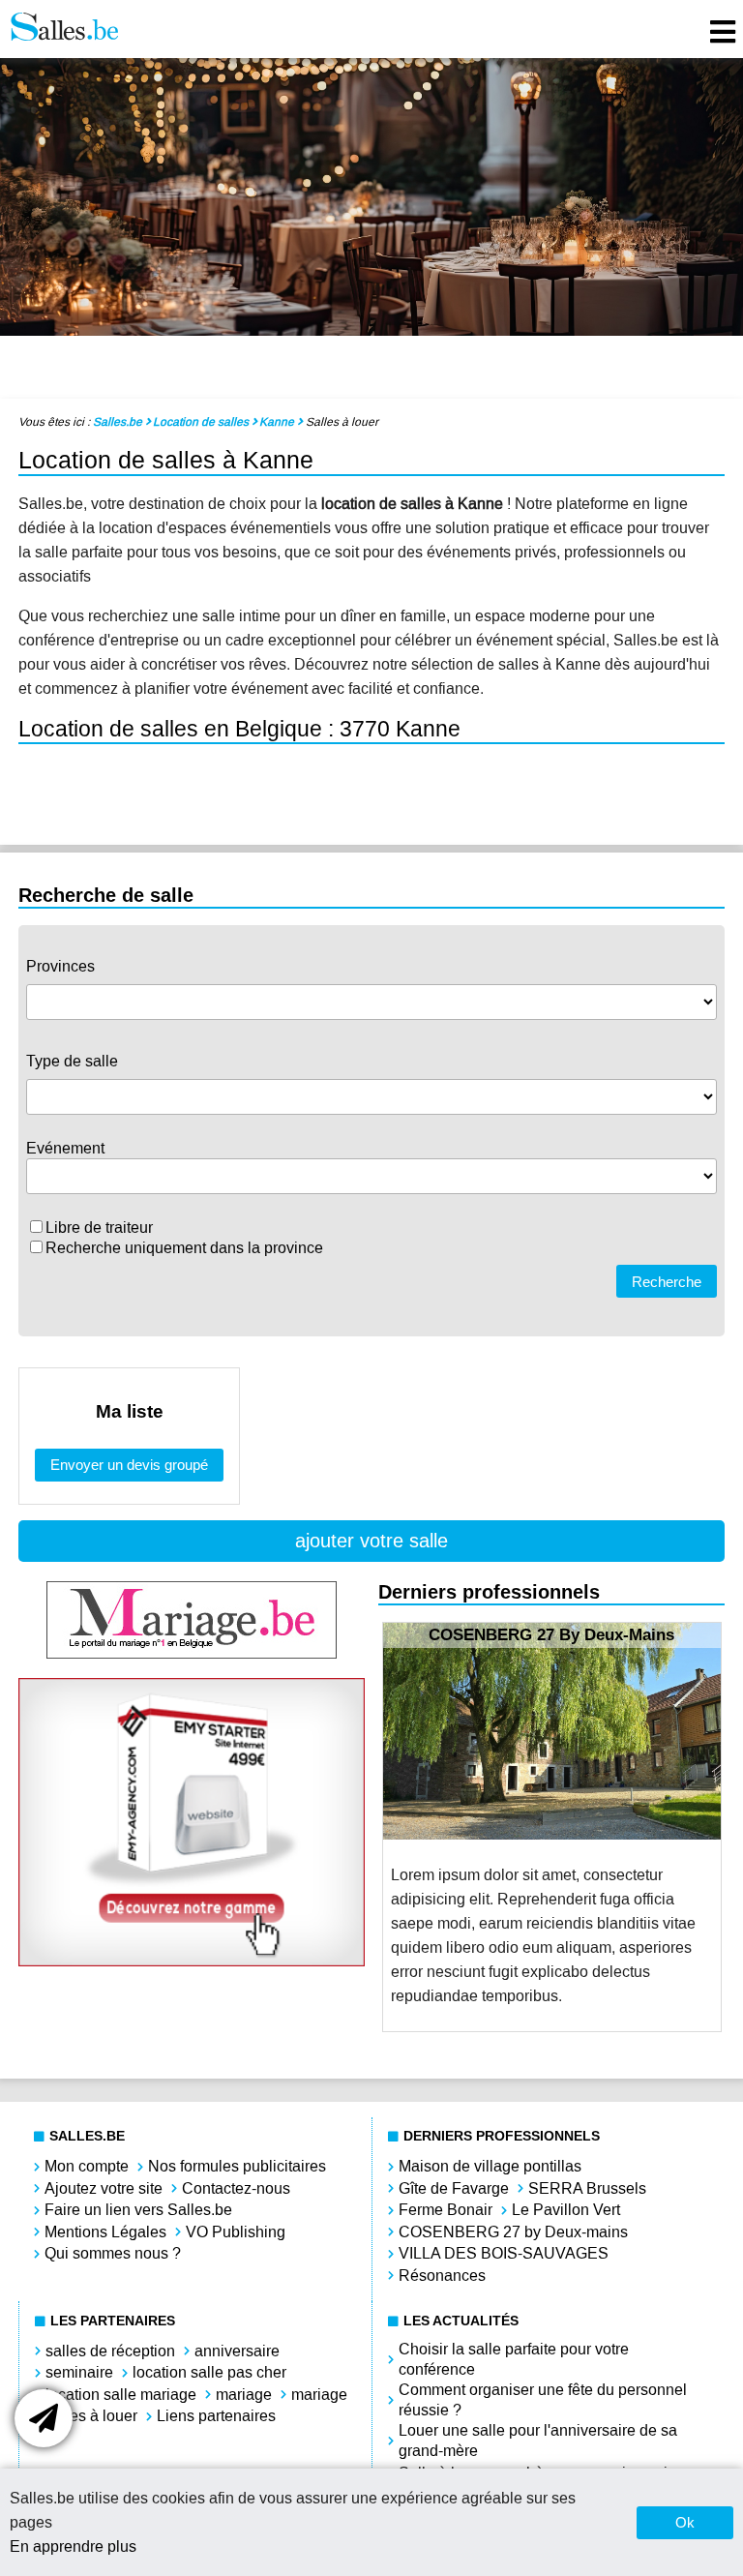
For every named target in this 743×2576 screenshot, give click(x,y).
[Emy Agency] (192, 1961)
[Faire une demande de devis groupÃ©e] (44, 2418)
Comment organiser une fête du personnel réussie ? (543, 2400)
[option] (552, 1827)
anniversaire (237, 2351)
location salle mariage (121, 2395)
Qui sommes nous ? (113, 2253)
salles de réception (110, 2351)
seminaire (79, 2372)
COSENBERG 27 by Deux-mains (513, 2232)
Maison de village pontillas (490, 2166)
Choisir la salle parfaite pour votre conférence (514, 2359)
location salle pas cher (209, 2372)
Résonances (442, 2276)
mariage (244, 2395)
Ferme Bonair (446, 2210)
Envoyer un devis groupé (129, 1465)
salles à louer (91, 2416)
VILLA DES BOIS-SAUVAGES (504, 2253)
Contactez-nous (236, 2188)
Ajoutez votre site (104, 2188)
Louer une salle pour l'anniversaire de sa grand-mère (538, 2441)
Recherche (667, 1282)
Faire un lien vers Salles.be (138, 2210)
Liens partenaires (216, 2416)
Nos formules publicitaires (237, 2166)
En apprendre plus (73, 2546)
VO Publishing (236, 2232)
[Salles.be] (64, 29)
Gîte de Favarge (454, 2188)
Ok (685, 2522)
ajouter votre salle (371, 1541)
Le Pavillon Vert (566, 2210)
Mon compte (87, 2166)
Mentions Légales (105, 2232)
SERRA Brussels (587, 2188)
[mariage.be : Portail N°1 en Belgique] (192, 1653)
